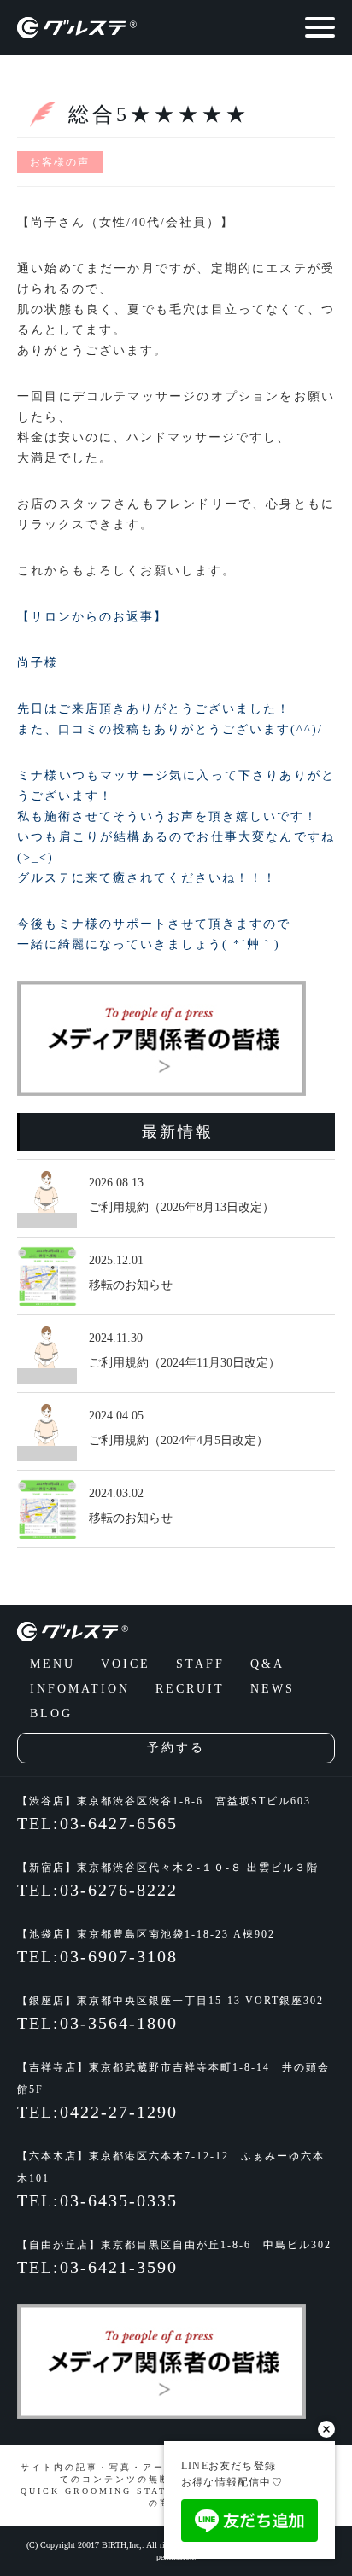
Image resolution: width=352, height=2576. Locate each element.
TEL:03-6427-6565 (97, 1823)
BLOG (51, 1714)
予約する (176, 1748)
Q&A (267, 1664)
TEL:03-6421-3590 (97, 2267)
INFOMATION (80, 1689)
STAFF (200, 1664)
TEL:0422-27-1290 (97, 2112)
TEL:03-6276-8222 (97, 1890)
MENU (53, 1664)
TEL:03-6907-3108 (97, 1956)
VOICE (126, 1664)
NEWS (273, 1689)
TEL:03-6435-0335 (97, 2200)
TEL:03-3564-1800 (97, 2023)
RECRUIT (190, 1689)
